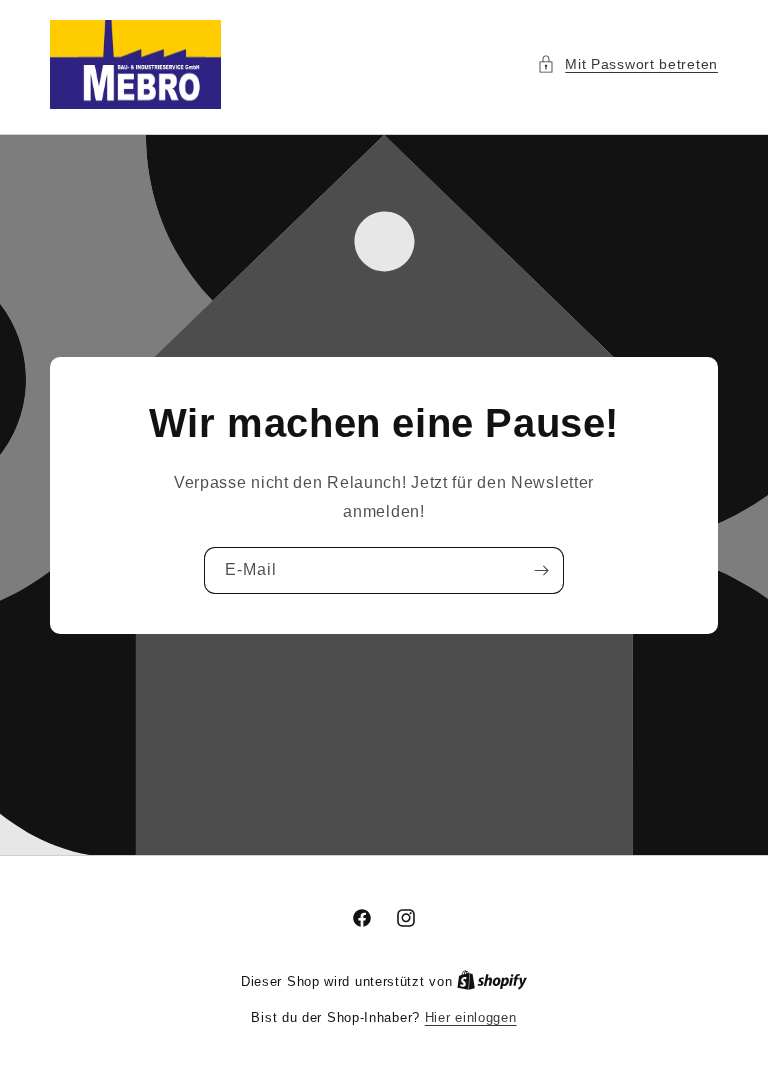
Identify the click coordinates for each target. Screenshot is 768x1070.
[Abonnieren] (541, 569)
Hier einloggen (471, 1017)
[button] (627, 64)
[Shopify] (492, 981)
